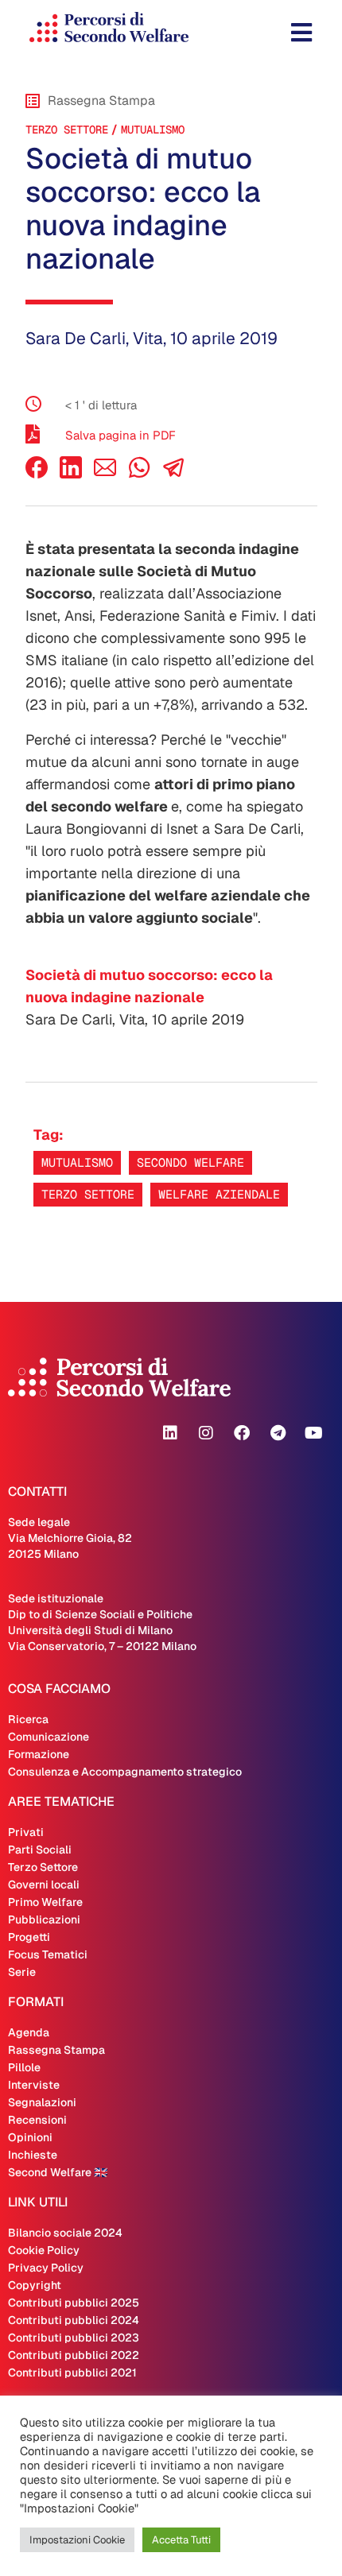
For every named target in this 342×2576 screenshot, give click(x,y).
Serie (22, 1972)
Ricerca (28, 1719)
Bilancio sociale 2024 (65, 2233)
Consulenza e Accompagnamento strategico (125, 1772)
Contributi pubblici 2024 (74, 2320)
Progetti (29, 1937)
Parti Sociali (40, 1850)
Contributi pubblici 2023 (74, 2338)
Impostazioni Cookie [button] (77, 2540)
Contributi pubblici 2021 (72, 2373)
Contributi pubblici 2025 (74, 2303)
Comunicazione (49, 1737)
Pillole (24, 2067)
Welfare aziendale (219, 1194)
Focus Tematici (48, 1954)
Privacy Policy (46, 2268)
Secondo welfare (190, 1162)
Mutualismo (153, 130)
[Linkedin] (170, 1433)
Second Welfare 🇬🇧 (58, 2172)
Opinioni (30, 2137)
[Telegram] (278, 1433)
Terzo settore (88, 1194)
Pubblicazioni (44, 1919)
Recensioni (37, 2120)
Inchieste (33, 2155)
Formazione (39, 1754)
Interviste (34, 2085)
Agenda (29, 2032)
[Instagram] (206, 1433)
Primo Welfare (45, 1902)
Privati (26, 1832)
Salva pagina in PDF (120, 435)
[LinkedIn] (71, 474)
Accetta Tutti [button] (181, 2540)
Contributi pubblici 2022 (74, 2355)
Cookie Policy (44, 2250)
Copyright (35, 2285)
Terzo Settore (67, 130)
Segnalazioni (42, 2102)
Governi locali (44, 1885)
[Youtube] (313, 1433)
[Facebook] (37, 474)
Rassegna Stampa (56, 2050)
